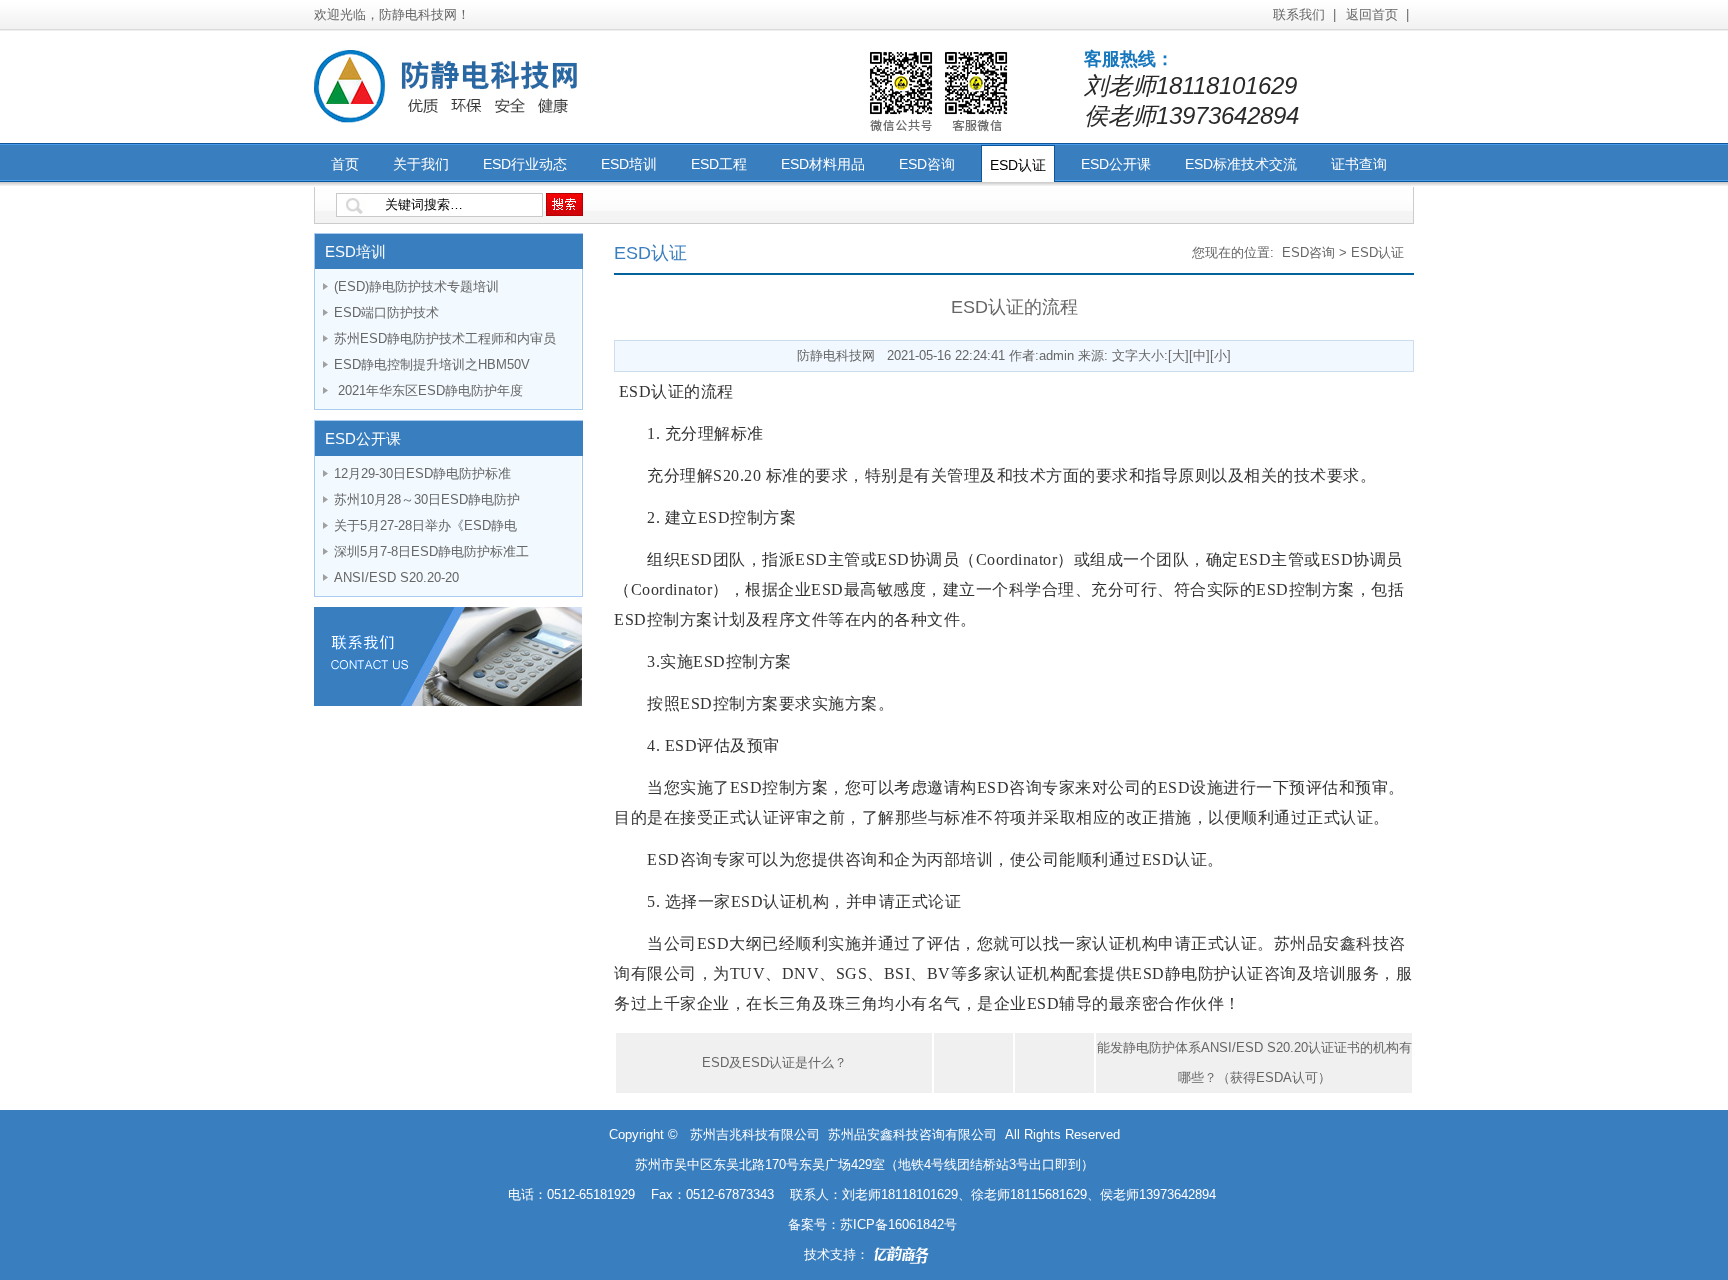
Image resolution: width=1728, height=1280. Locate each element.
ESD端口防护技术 (386, 312)
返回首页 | (1377, 14)
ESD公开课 (1116, 164)
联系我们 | (1304, 14)
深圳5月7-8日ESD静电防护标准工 (431, 551)
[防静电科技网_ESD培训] (449, 120)
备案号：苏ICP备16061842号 (872, 1224)
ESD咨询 (927, 164)
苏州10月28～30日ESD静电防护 (427, 499)
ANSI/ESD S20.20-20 (396, 577)
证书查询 (1359, 164)
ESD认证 (1018, 165)
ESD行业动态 (525, 164)
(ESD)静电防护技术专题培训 (416, 286)
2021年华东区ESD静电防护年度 (428, 390)
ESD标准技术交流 (1241, 164)
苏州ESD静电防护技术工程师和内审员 (445, 338)
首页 (345, 164)
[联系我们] (448, 701)
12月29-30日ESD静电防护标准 (422, 473)
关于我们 (421, 164)
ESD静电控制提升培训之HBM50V (432, 364)
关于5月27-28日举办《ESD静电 (425, 525)
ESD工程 (719, 164)
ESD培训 (629, 164)
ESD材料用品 (823, 164)
